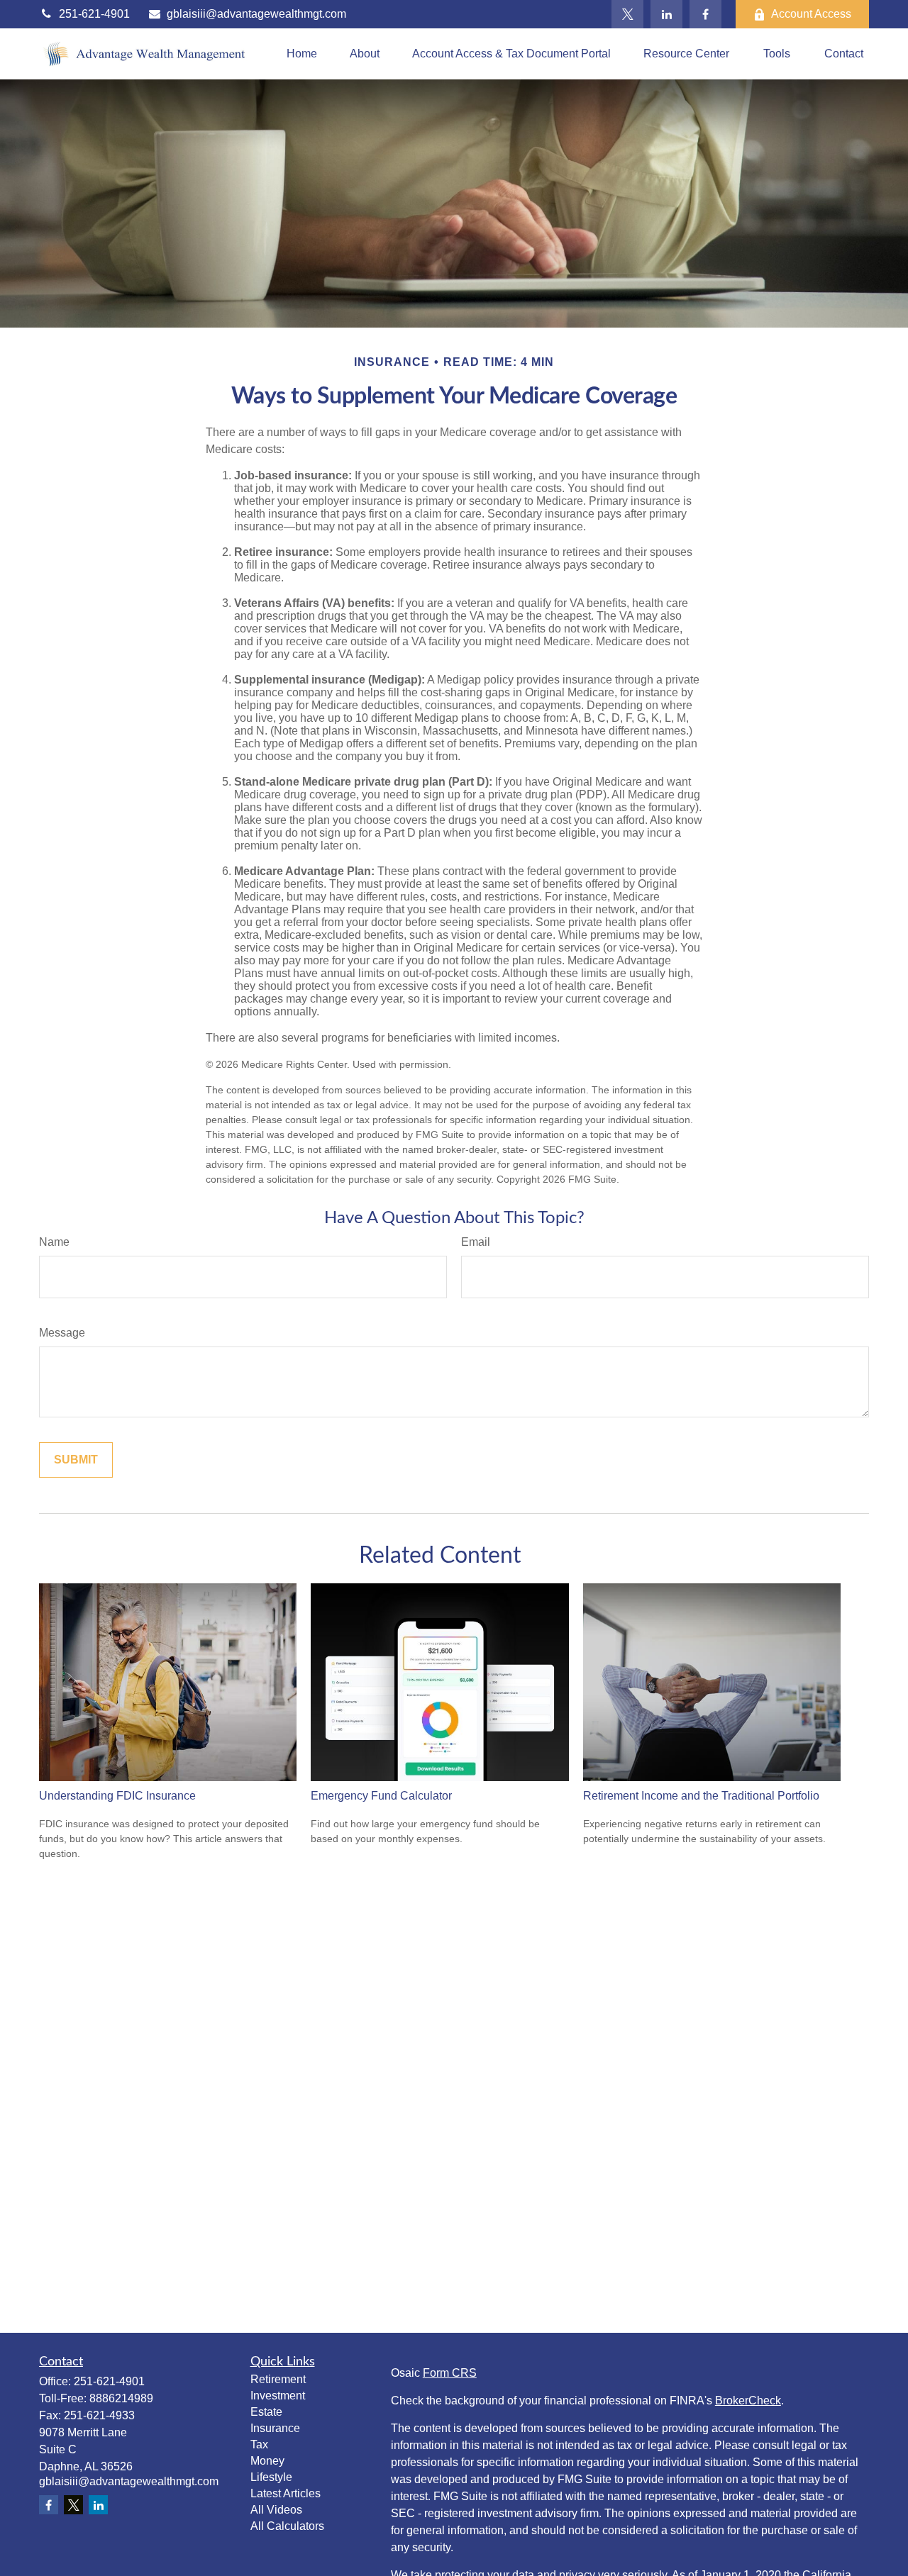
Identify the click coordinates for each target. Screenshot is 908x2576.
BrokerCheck (748, 2401)
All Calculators (287, 2526)
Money (267, 2461)
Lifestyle (271, 2477)
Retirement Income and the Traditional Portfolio (701, 1796)
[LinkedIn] (666, 14)
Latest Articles (286, 2493)
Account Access (811, 14)
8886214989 (121, 2398)
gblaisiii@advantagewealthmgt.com (256, 14)
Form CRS (450, 2373)
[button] (302, 54)
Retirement (278, 2379)
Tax (259, 2444)
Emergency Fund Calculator (381, 1796)
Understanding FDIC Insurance (117, 1796)
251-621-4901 (94, 14)
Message (62, 1333)
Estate (266, 2412)
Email (476, 1242)
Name (54, 1242)
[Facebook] (705, 14)
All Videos (276, 2510)
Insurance (275, 2428)
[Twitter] (627, 14)
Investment (278, 2396)
